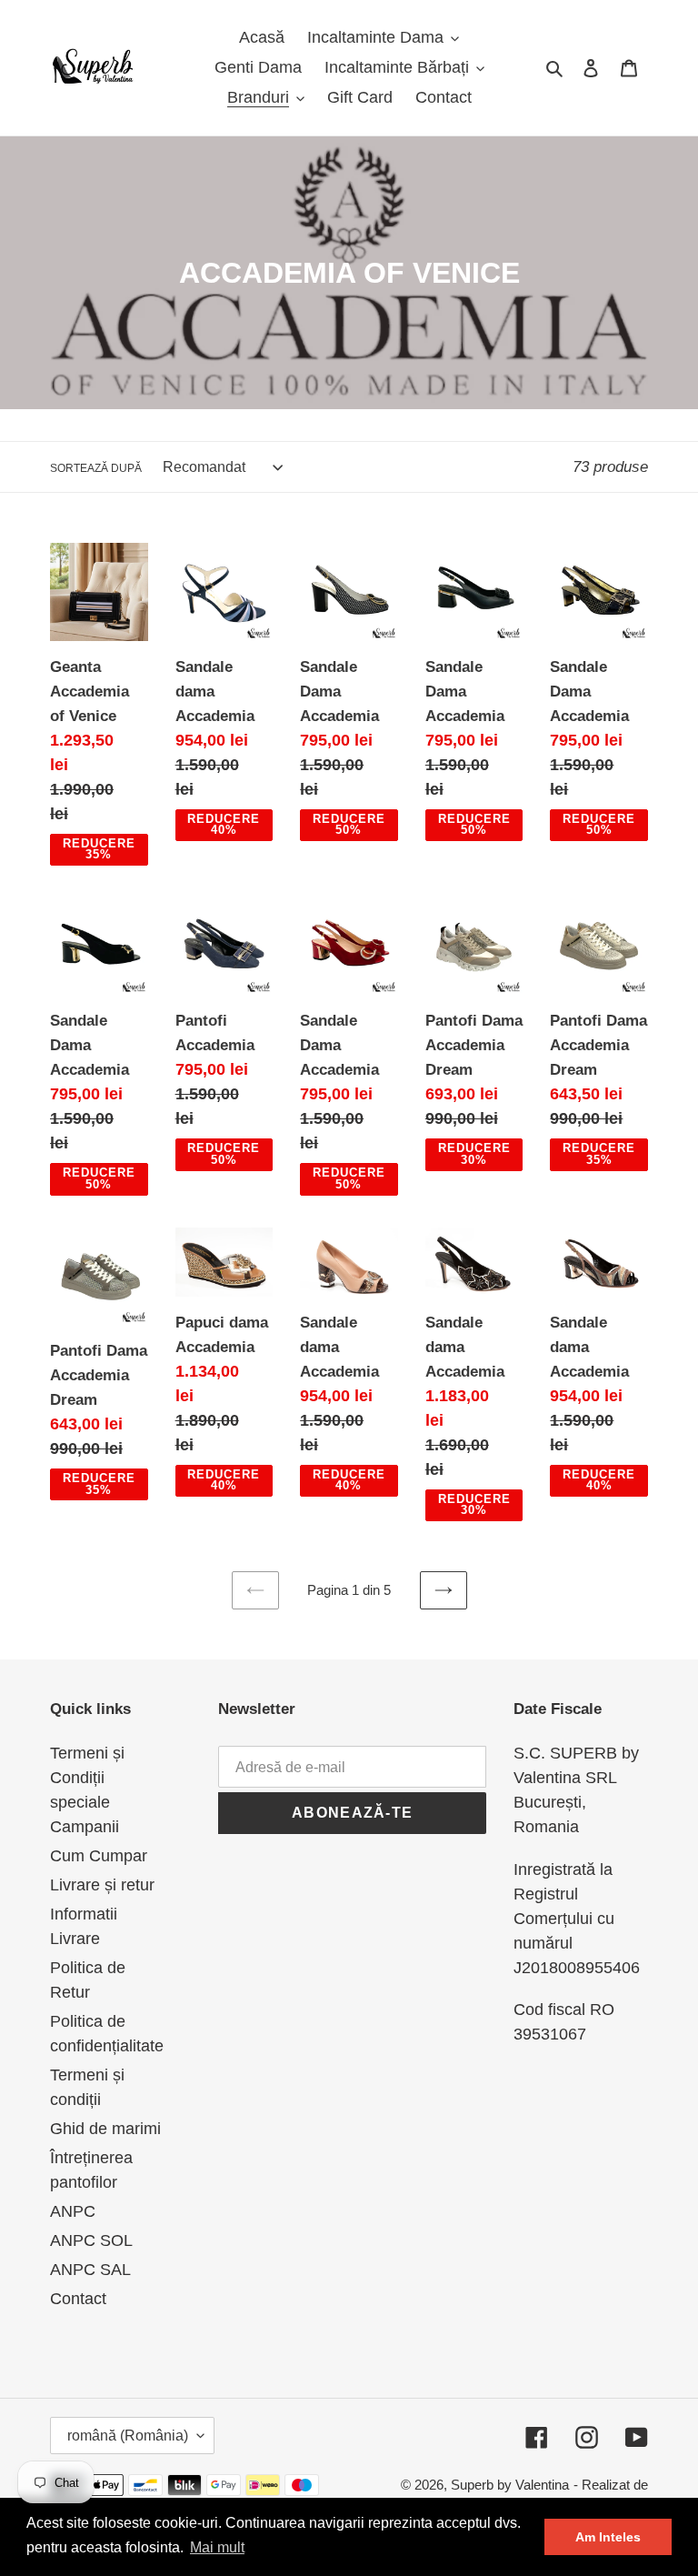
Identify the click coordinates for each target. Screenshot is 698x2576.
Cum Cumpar (99, 1856)
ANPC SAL (90, 2270)
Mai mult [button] (217, 2547)
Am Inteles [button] (608, 2537)
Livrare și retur (102, 1885)
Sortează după (96, 468)
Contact (78, 2299)
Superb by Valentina (510, 2485)
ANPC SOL (91, 2240)
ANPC (73, 2211)
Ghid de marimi (105, 2129)
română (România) (128, 2436)
